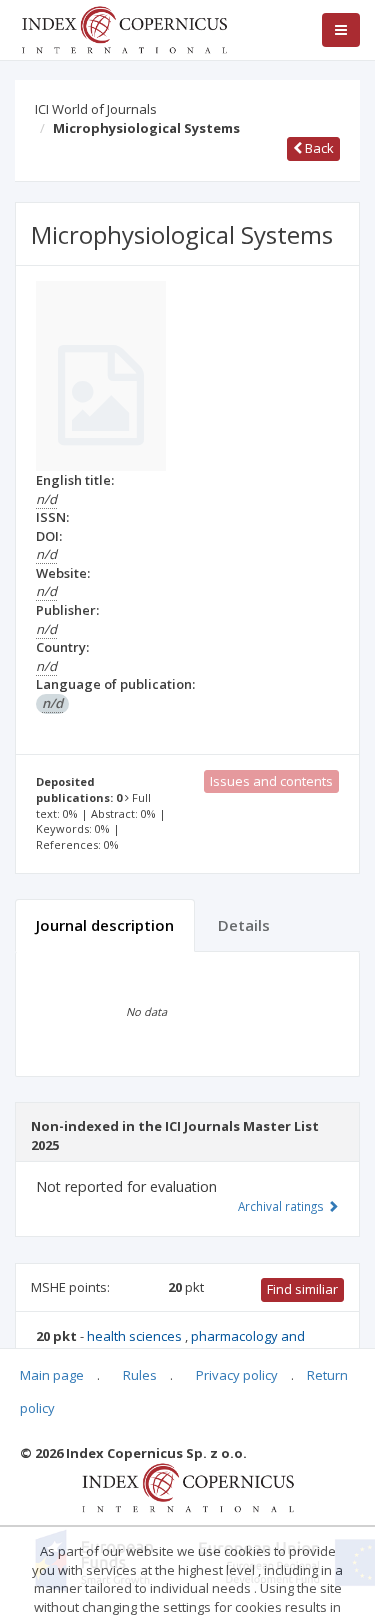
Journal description (105, 925)
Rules (140, 1375)
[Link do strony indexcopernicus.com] (187, 1487)
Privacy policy (237, 1375)
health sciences (136, 1336)
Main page (52, 1375)
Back (318, 148)
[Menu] (341, 30)
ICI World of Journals (96, 109)
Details (244, 925)
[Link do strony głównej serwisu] (124, 28)
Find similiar (302, 1289)
